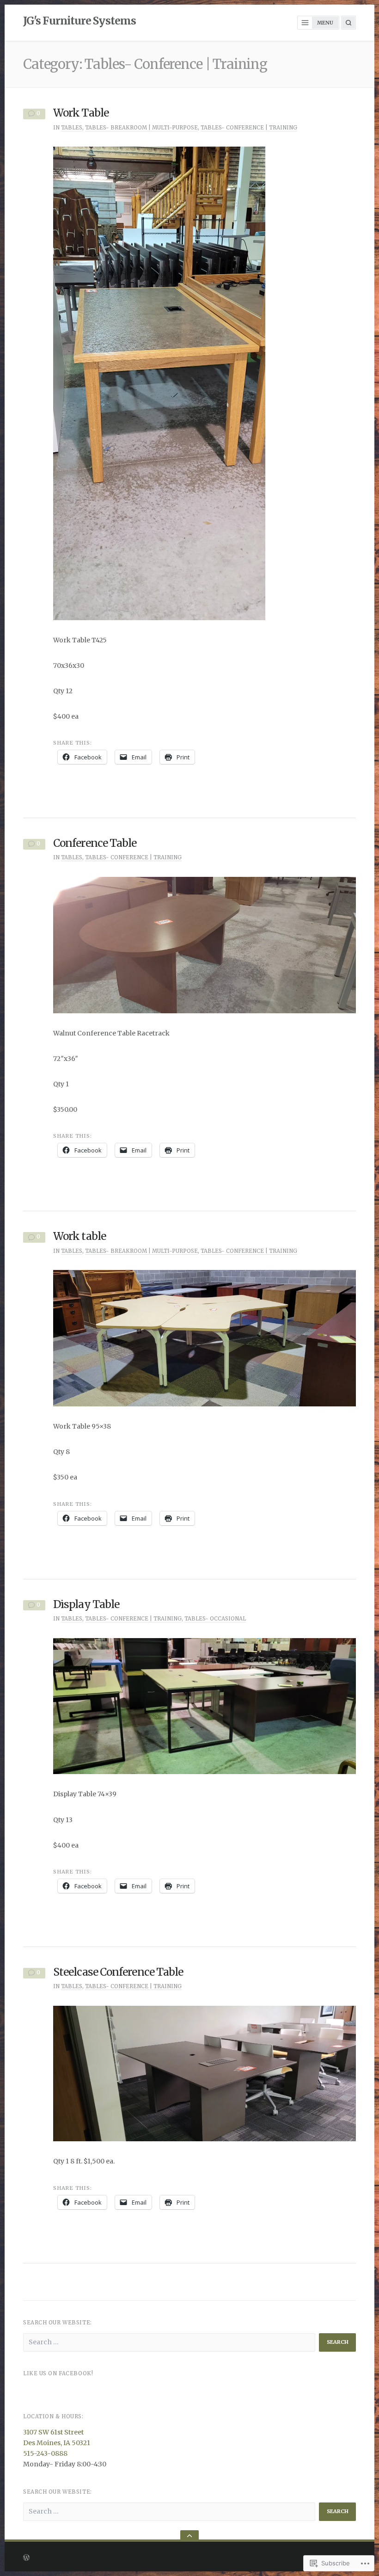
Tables (72, 128)
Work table (79, 1236)
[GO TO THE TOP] (189, 2536)
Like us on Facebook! (58, 2373)
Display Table (86, 1604)
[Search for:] (169, 2342)
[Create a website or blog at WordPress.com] (120, 2557)
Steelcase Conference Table (118, 1972)
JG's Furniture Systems (79, 21)
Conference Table (95, 843)
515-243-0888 (45, 2453)
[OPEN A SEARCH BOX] (348, 23)
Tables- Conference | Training (249, 128)
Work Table (81, 113)
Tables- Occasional (215, 1619)
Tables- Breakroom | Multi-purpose (141, 128)
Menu (325, 23)
